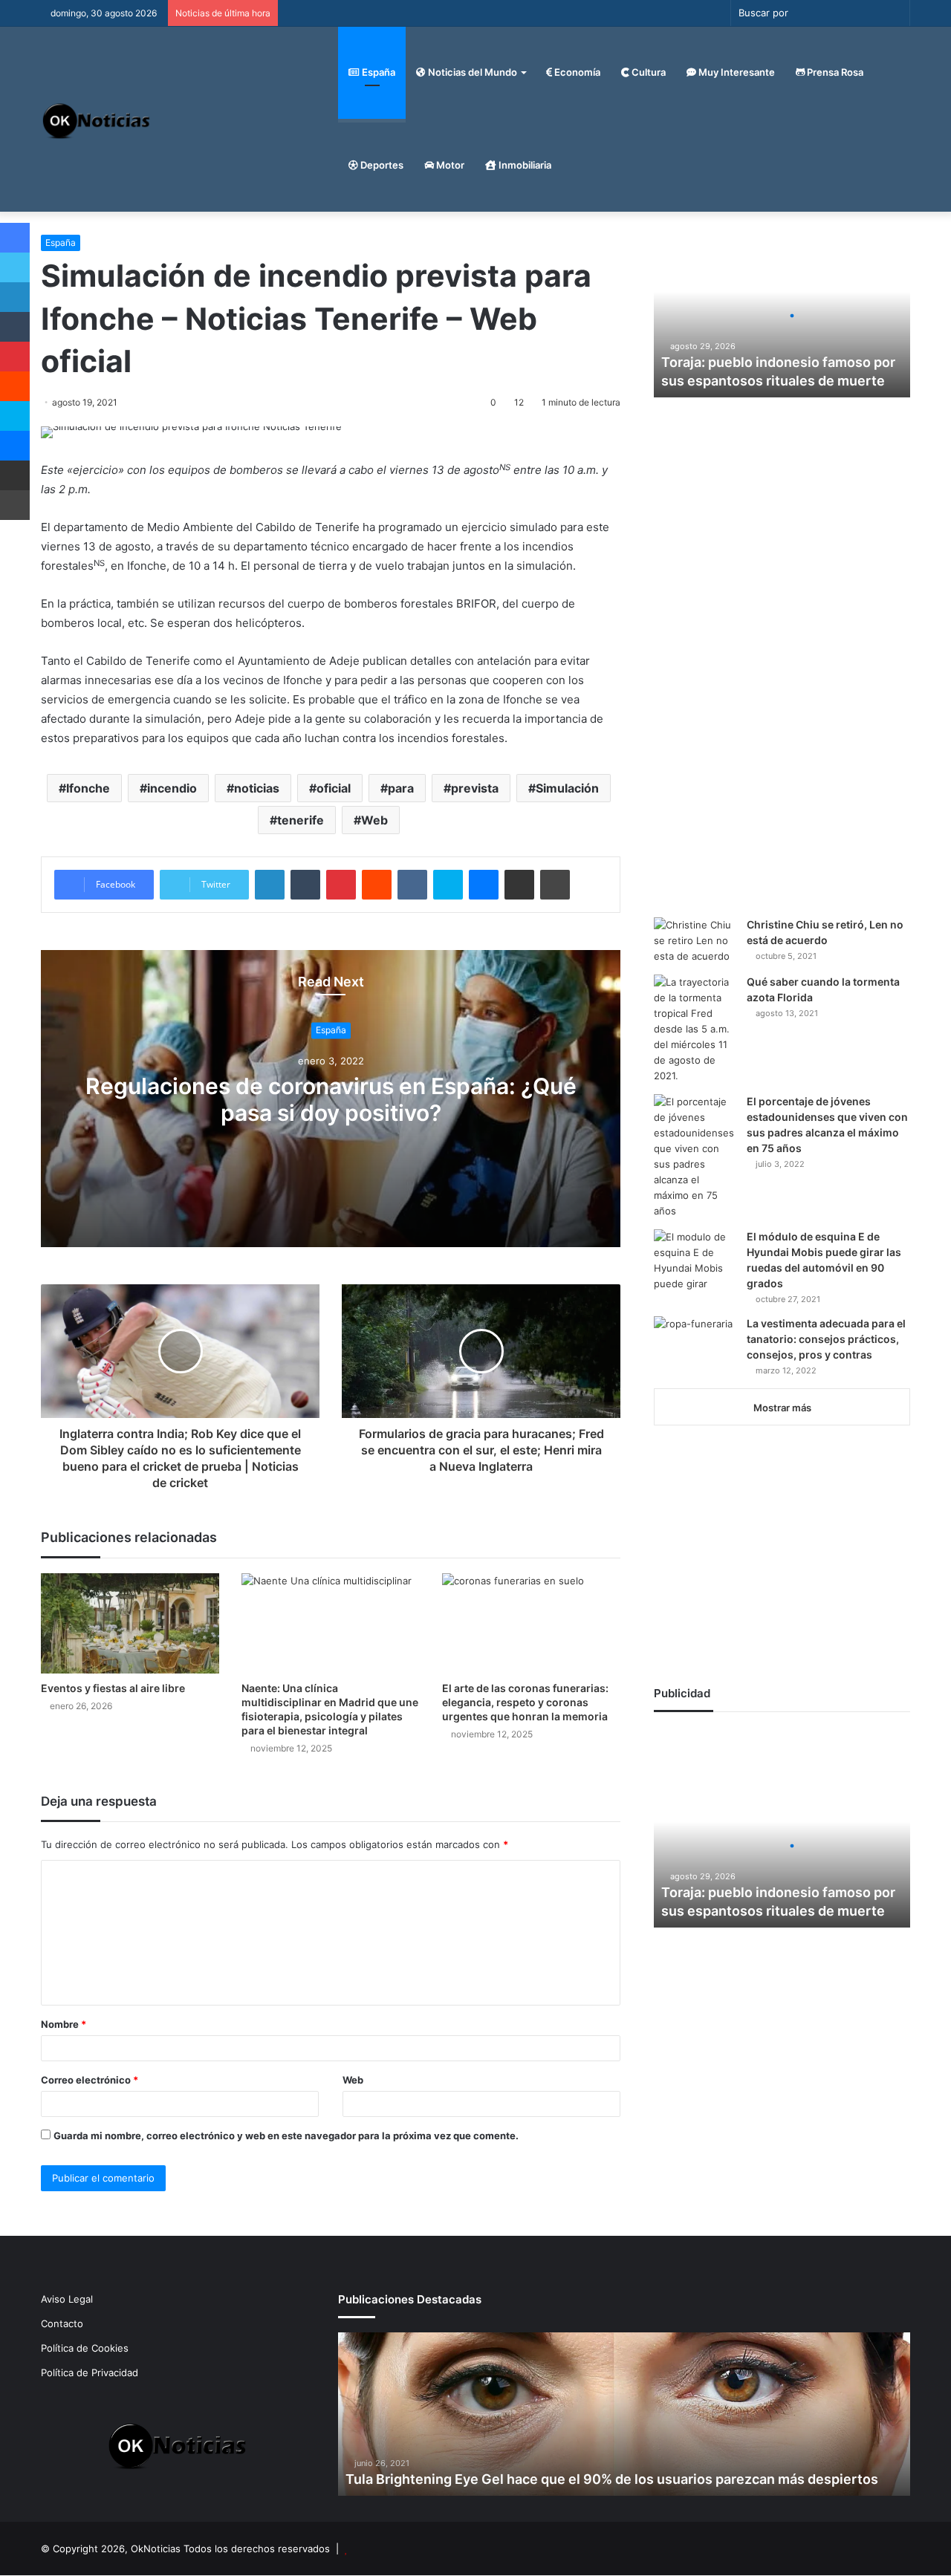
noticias (257, 788)
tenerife (301, 820)
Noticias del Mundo (471, 72)
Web (374, 820)
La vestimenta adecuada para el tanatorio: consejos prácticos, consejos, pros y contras (826, 1339)
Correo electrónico (90, 2080)
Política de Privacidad (90, 2372)
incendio (172, 788)
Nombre (64, 2024)
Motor (449, 165)
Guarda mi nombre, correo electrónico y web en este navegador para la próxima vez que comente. (286, 2136)
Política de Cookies (85, 2348)
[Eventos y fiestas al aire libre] (130, 1623)
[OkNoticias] (97, 119)
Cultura (647, 72)
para (401, 788)
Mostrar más (782, 1408)
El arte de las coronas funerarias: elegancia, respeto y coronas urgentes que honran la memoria (525, 1702)
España (377, 72)
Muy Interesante (736, 72)
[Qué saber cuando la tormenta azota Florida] (695, 1029)
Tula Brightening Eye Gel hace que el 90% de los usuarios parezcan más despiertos (612, 2479)
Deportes (381, 165)
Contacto (62, 2323)
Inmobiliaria (524, 165)
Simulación (567, 788)
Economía (576, 72)
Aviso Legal (67, 2299)
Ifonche (88, 788)
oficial (334, 788)
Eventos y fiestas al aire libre (113, 1688)
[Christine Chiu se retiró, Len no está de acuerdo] (695, 941)
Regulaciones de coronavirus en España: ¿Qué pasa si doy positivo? (331, 1099)
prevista (475, 788)
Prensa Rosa (834, 72)
